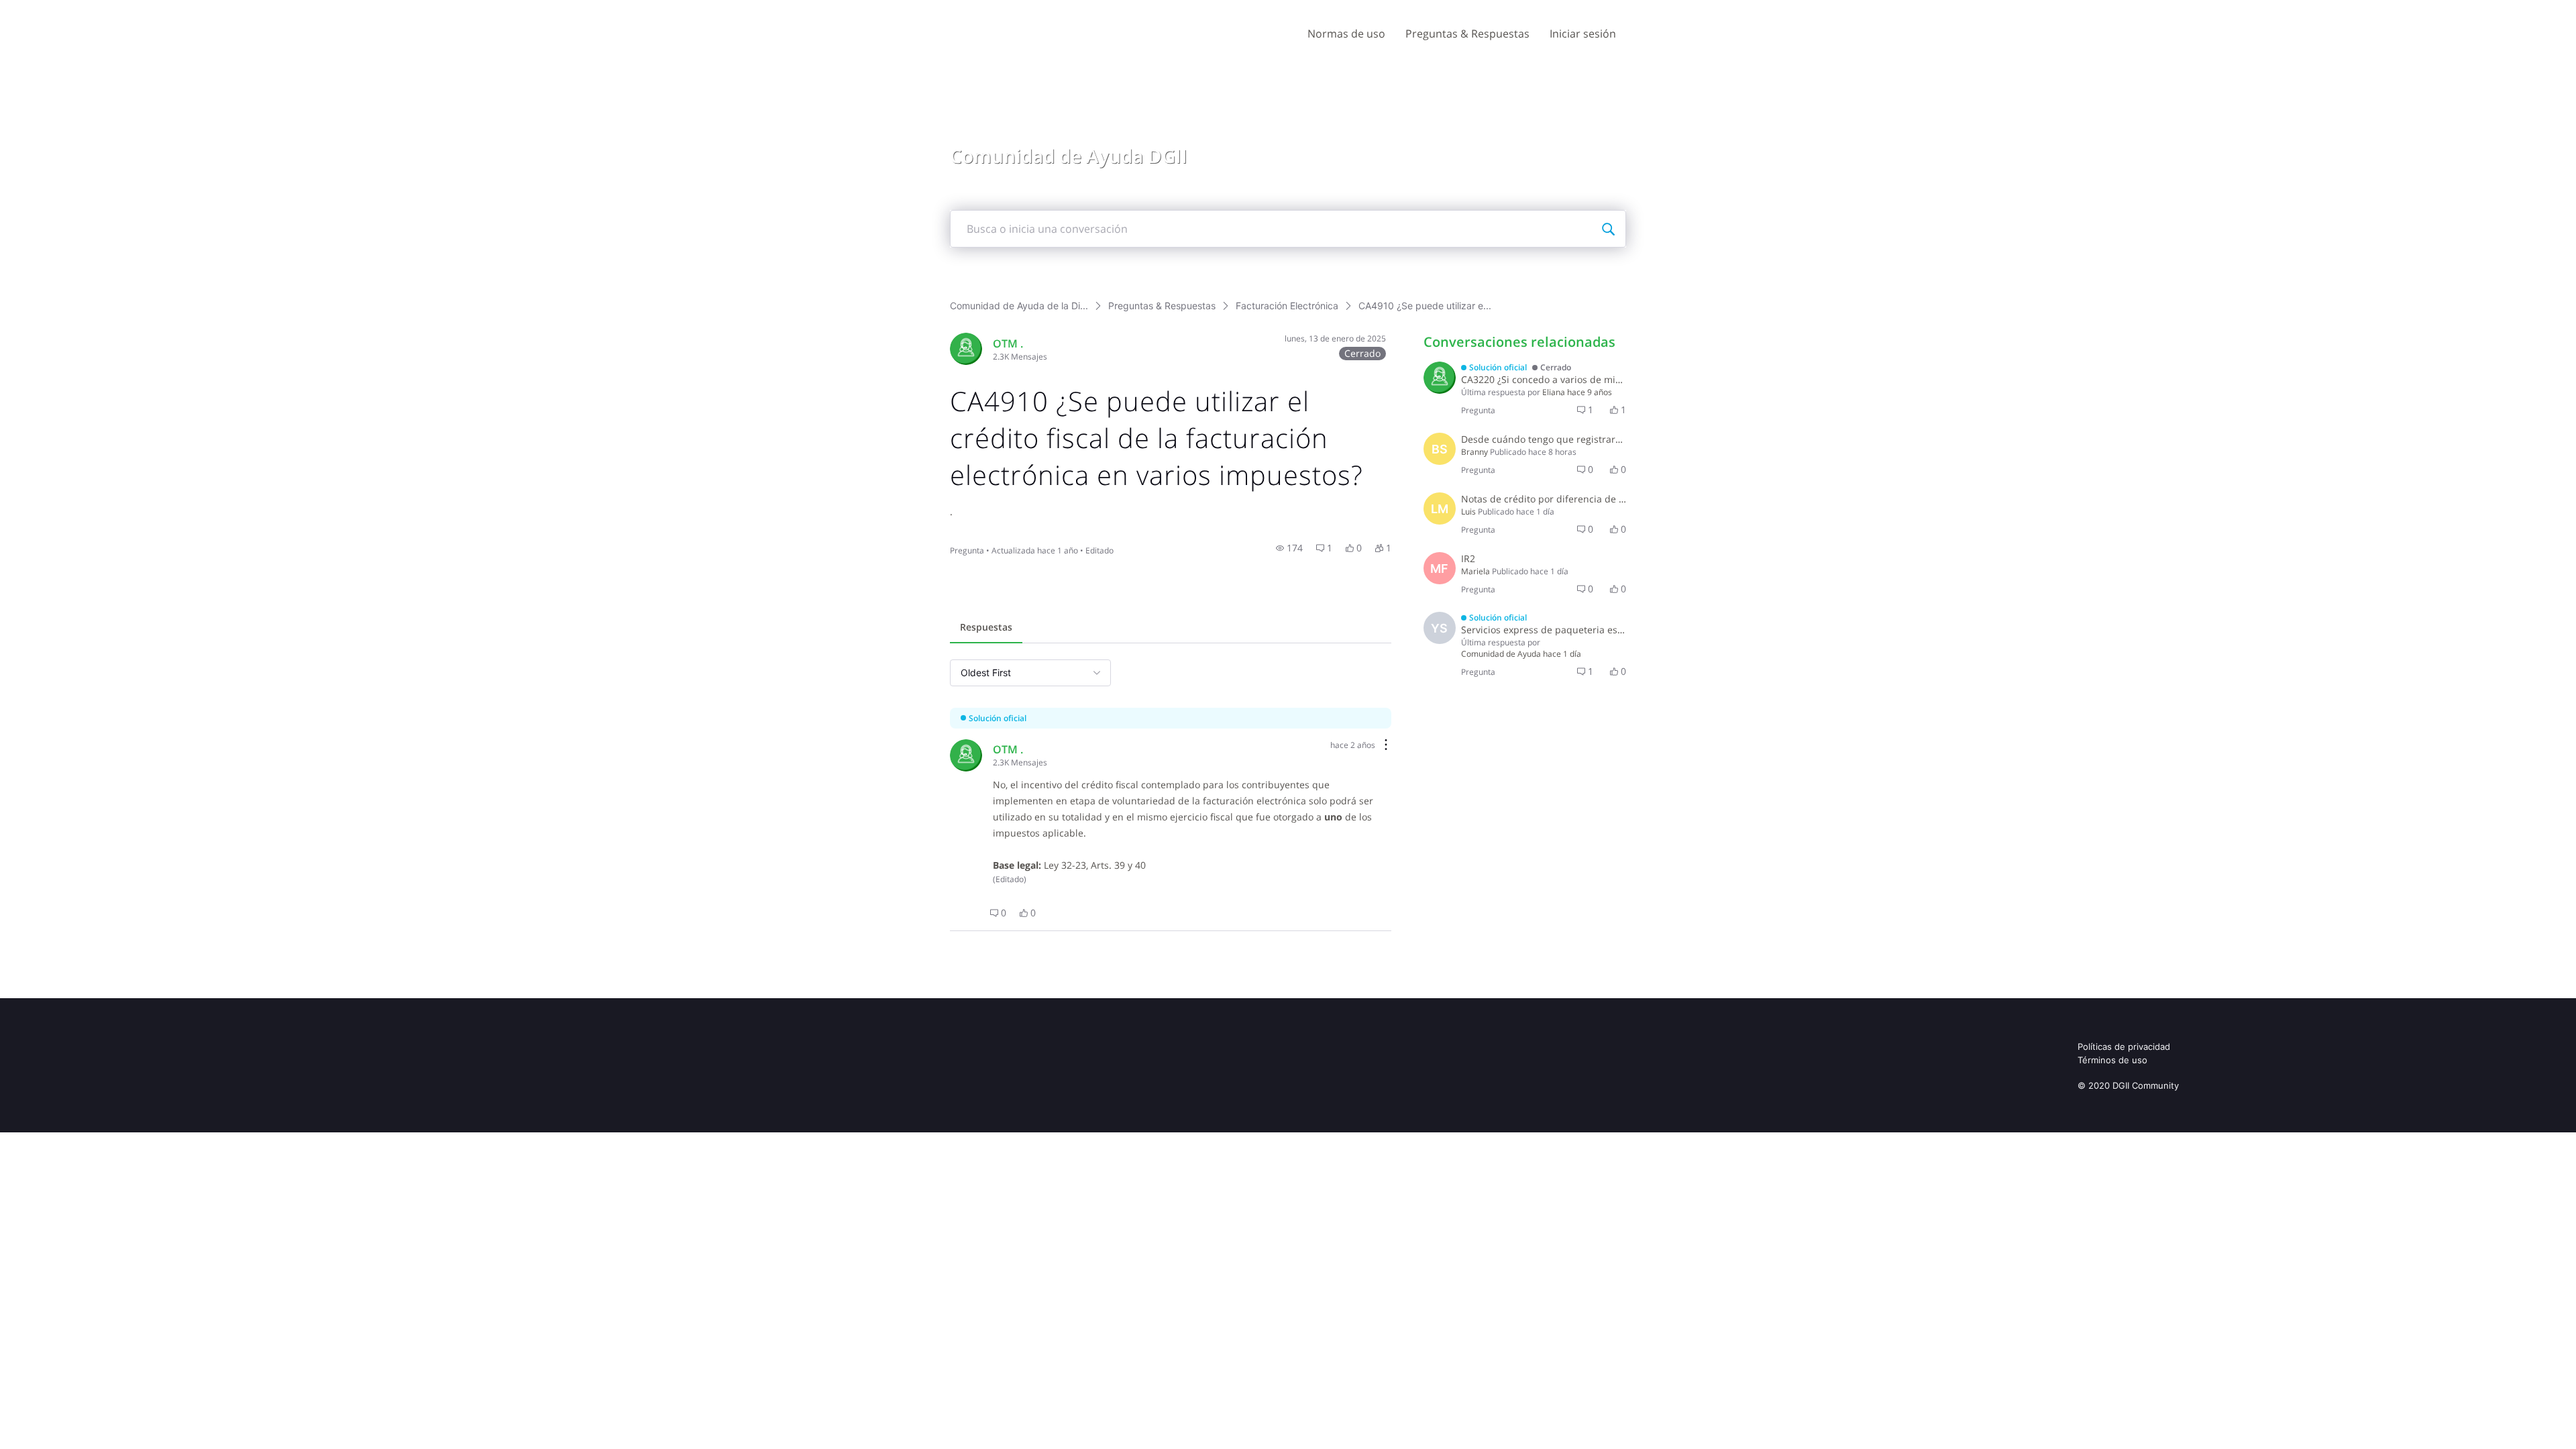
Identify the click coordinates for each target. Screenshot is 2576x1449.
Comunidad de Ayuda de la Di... (1019, 306)
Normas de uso (1346, 34)
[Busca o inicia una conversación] (1608, 229)
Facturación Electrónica (1287, 306)
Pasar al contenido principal (73, 10)
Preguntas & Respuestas (1467, 34)
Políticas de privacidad (2124, 1046)
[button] (1289, 548)
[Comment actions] (1386, 746)
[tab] (986, 629)
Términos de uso (2112, 1060)
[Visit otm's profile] (966, 349)
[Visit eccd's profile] (1440, 378)
